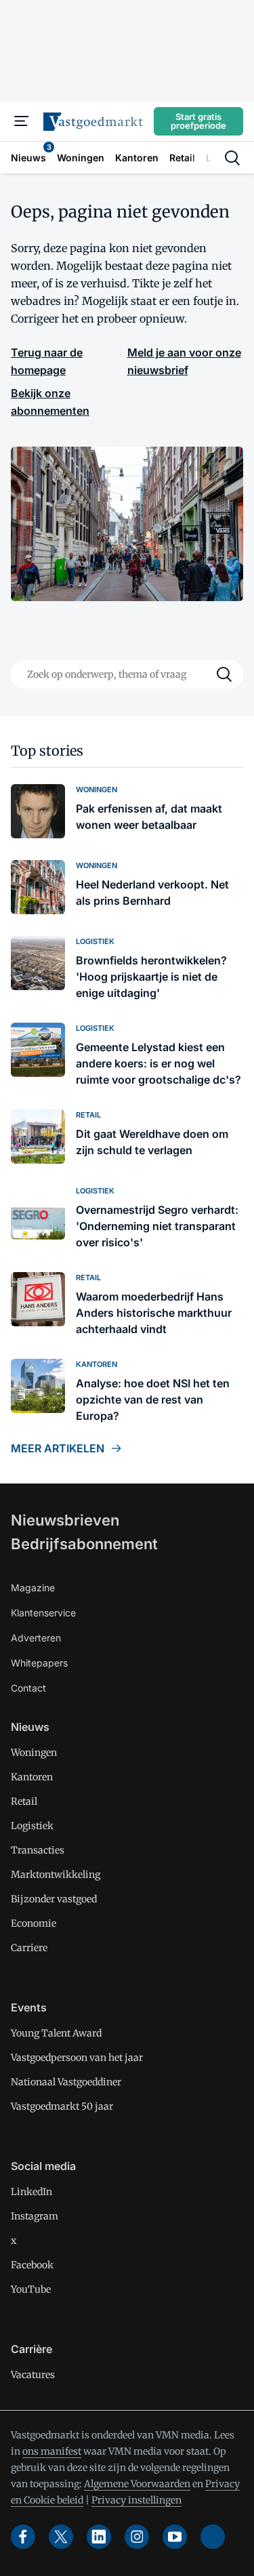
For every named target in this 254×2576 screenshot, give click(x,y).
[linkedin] (99, 2537)
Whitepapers (39, 1663)
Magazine (33, 1588)
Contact (28, 1688)
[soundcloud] (213, 2537)
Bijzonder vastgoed (54, 1899)
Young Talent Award (56, 2033)
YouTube (31, 2289)
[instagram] (137, 2537)
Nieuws (30, 1727)
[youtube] (175, 2537)
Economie (34, 1923)
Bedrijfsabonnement (84, 1544)
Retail (24, 1801)
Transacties (38, 1850)
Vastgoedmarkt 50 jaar (62, 2106)
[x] (61, 2537)
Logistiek (32, 1826)
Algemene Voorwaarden (137, 2484)
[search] (232, 158)
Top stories (47, 751)
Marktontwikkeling (56, 1875)
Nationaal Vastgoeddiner (66, 2082)
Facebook (32, 2265)
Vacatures (33, 2375)
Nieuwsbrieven (65, 1520)
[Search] (224, 674)
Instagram (35, 2216)
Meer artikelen (58, 1448)
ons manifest (52, 2451)
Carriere (29, 1948)
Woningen (34, 1753)
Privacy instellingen (136, 2500)
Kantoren (32, 1777)
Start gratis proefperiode (198, 121)
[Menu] (22, 121)
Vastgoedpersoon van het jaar (77, 2058)
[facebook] (23, 2537)
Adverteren (36, 1638)
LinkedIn (31, 2192)
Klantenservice (43, 1613)
